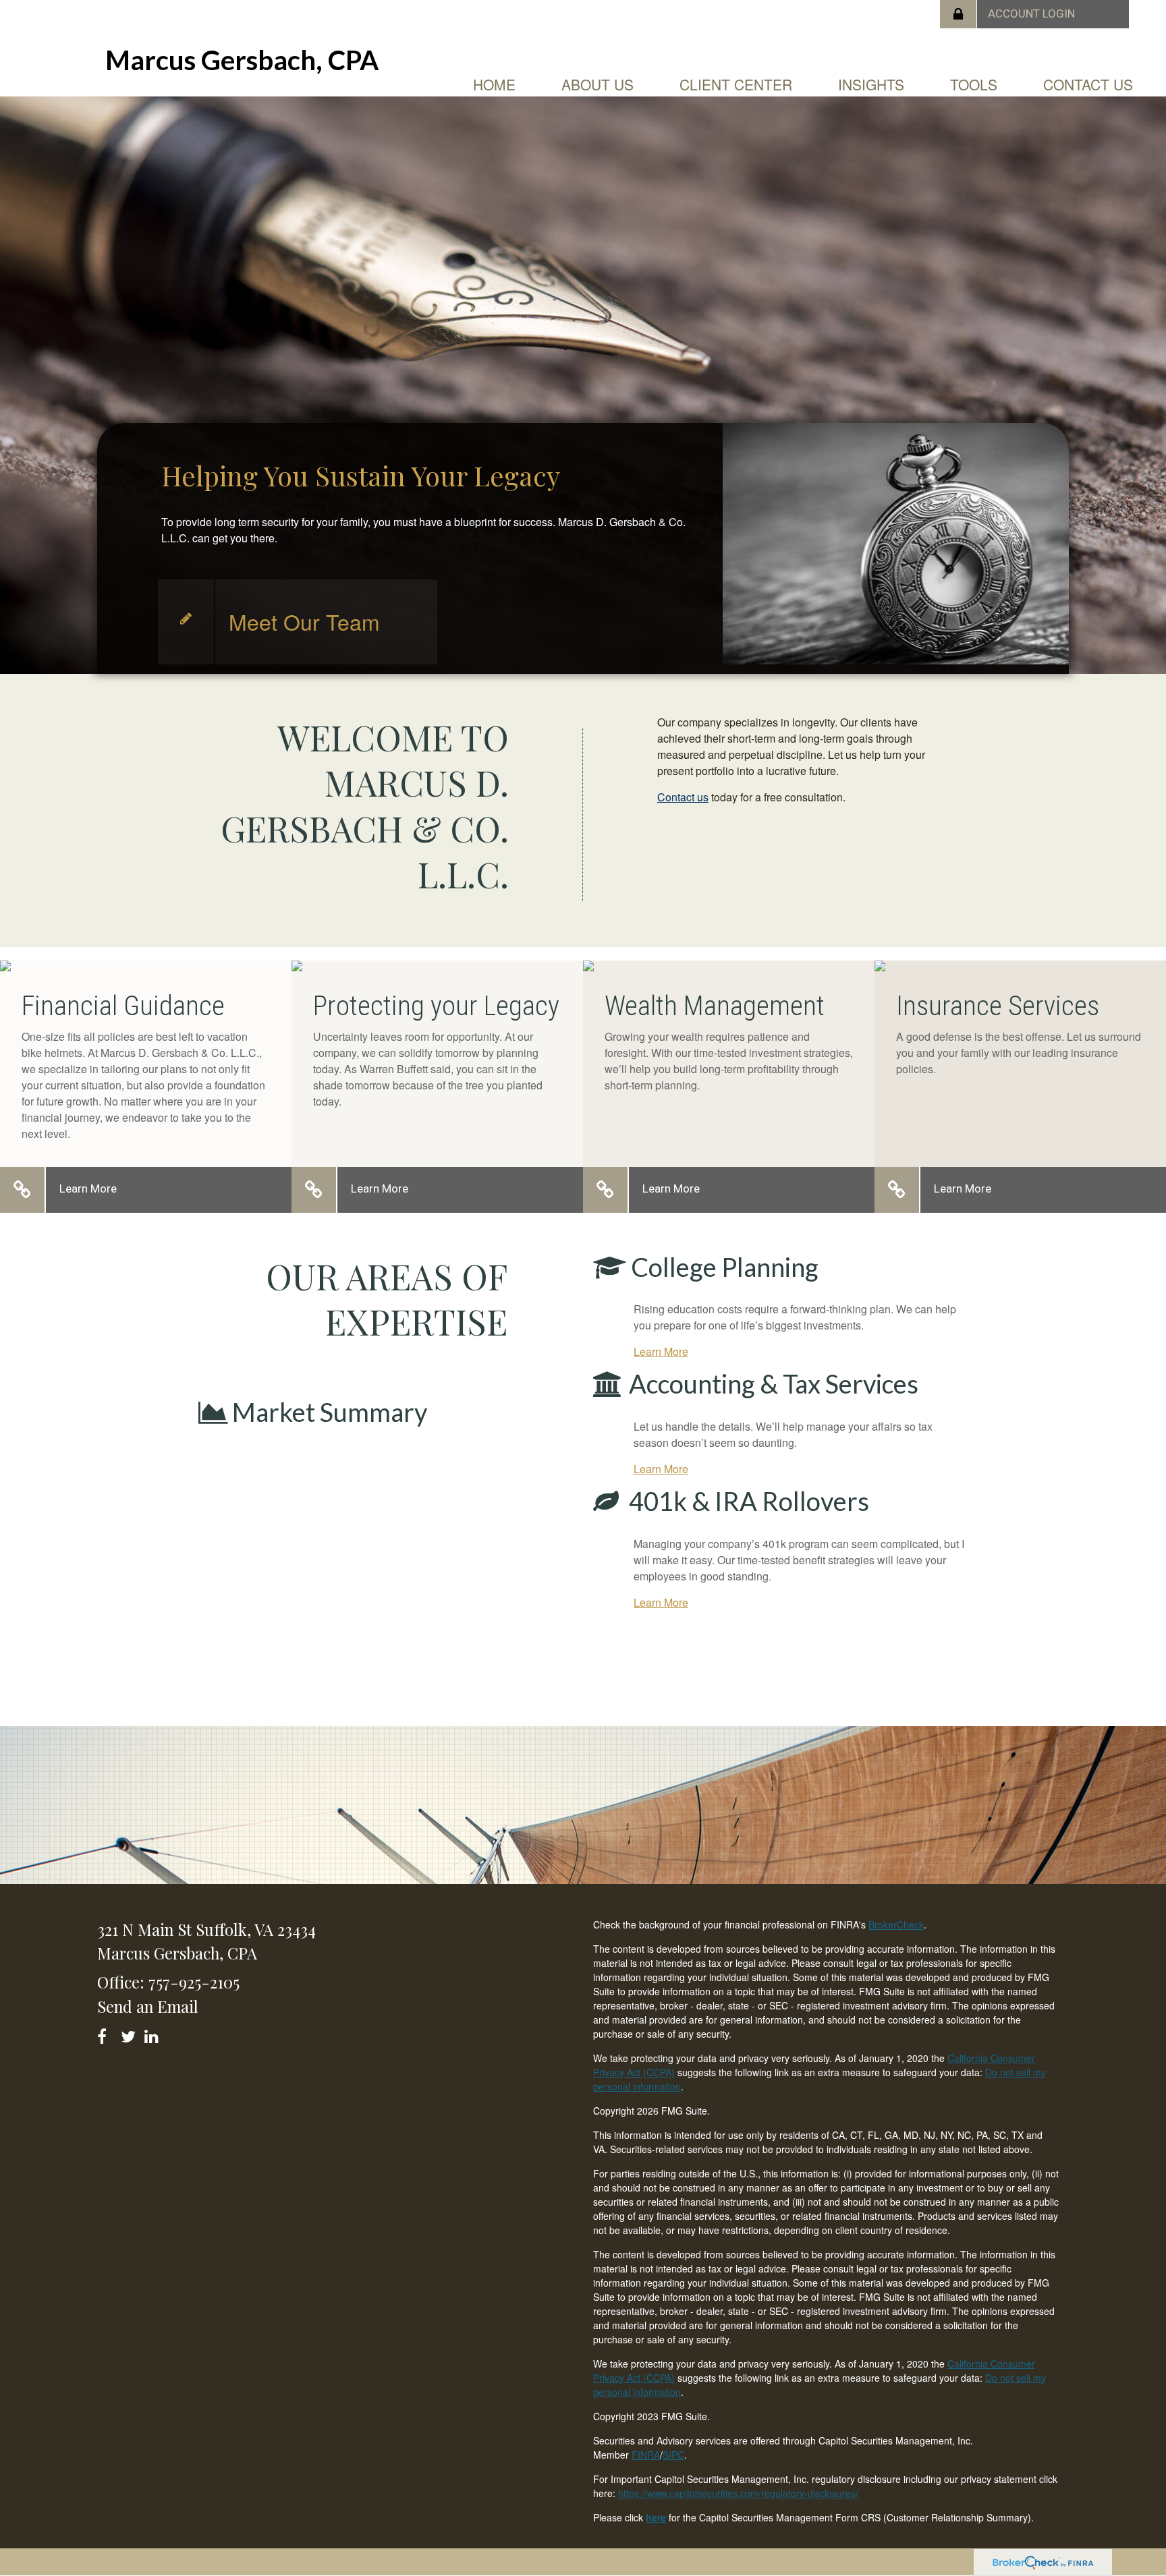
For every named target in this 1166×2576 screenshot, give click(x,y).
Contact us (683, 797)
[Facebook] (106, 2034)
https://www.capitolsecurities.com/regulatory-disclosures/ (738, 2493)
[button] (598, 84)
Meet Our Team (304, 621)
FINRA (646, 2455)
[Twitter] (130, 2034)
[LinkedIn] (154, 2034)
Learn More (88, 1189)
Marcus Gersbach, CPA (242, 60)
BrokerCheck (896, 1924)
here (656, 2517)
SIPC (673, 2455)
